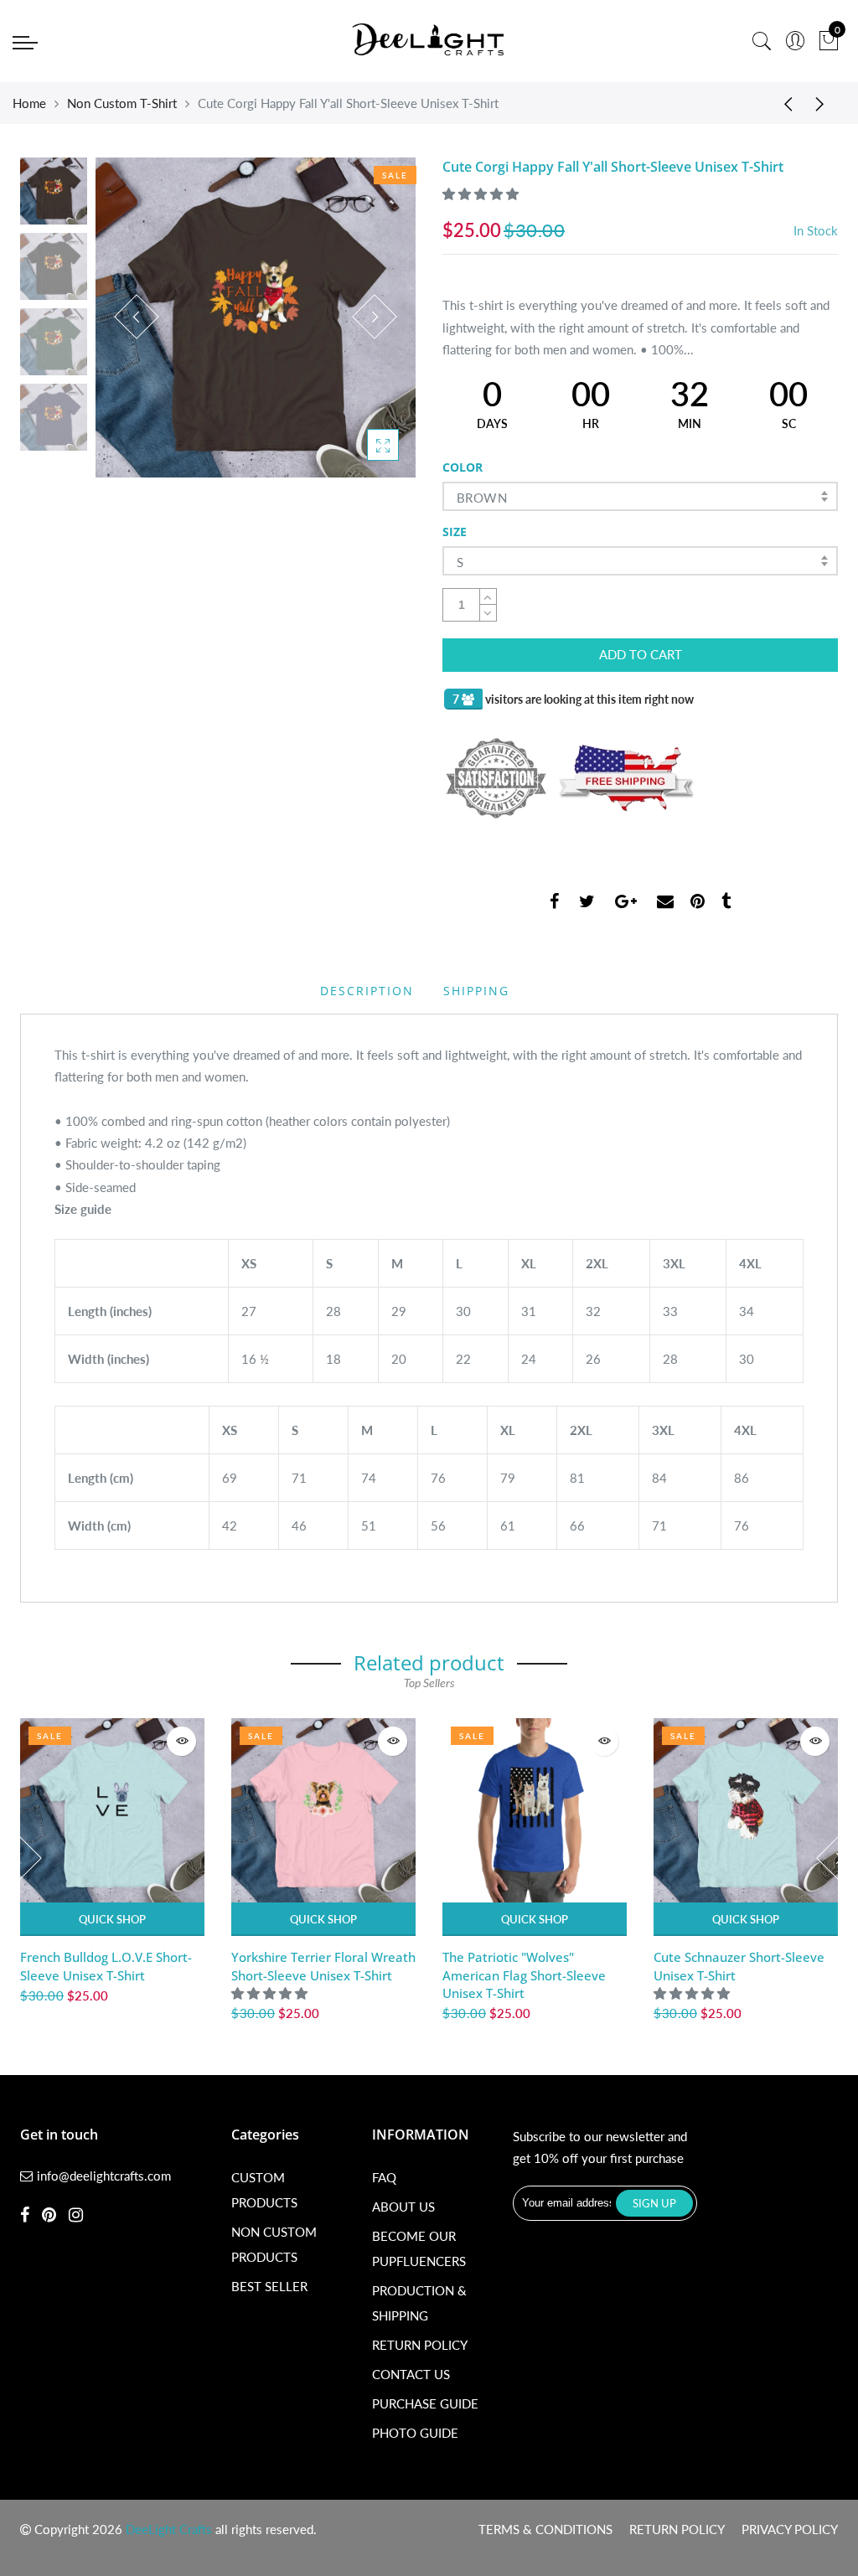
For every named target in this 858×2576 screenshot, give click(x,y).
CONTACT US (411, 2374)
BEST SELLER (269, 2286)
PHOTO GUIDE (415, 2433)
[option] (256, 317)
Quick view (181, 1741)
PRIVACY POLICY (790, 2529)
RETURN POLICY (420, 2345)
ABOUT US (403, 2207)
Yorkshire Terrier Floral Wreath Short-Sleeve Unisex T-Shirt (323, 1966)
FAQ (384, 2177)
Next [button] (375, 317)
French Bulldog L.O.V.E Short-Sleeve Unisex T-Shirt (106, 1966)
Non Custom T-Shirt (122, 103)
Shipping (476, 991)
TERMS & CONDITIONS (545, 2529)
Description (367, 991)
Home (29, 103)
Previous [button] (137, 317)
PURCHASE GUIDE (425, 2403)
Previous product (783, 103)
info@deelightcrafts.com (104, 2176)
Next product (824, 103)
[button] (482, 194)
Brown (482, 498)
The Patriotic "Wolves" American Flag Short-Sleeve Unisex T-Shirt (524, 1975)
